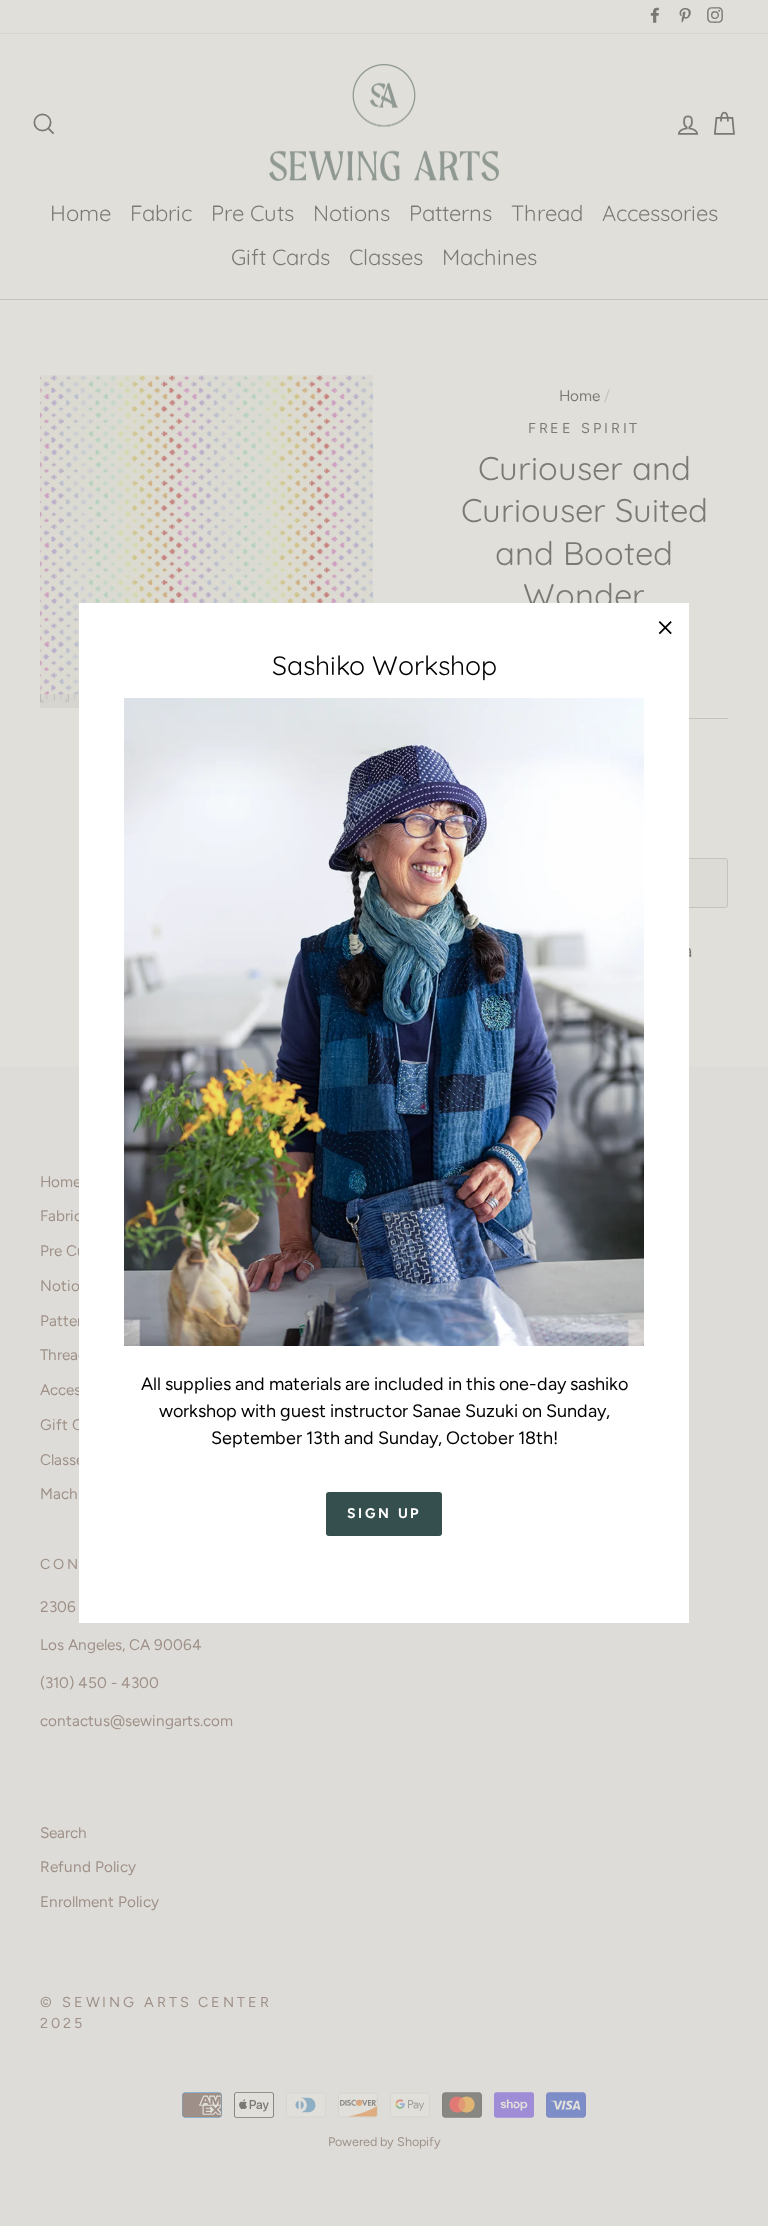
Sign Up (384, 1513)
